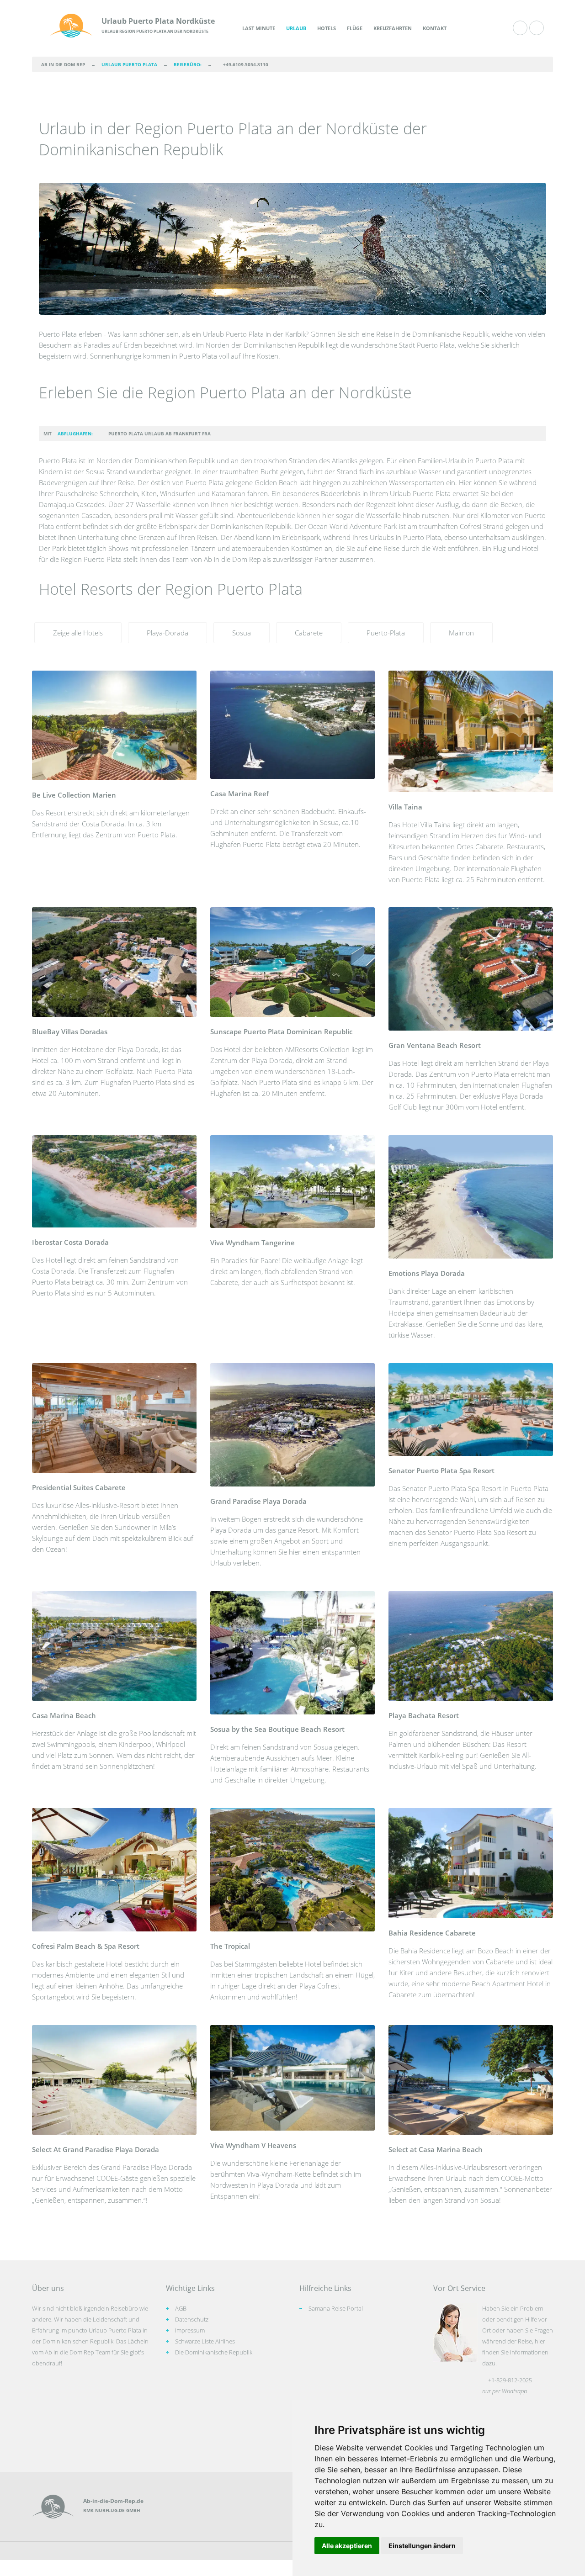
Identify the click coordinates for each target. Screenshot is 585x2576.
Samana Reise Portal (336, 2308)
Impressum (190, 2330)
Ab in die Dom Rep (63, 64)
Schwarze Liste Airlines (205, 2341)
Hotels (327, 28)
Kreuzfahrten (393, 28)
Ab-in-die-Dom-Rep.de (113, 2501)
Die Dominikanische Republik (214, 2352)
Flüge (355, 28)
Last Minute (259, 28)
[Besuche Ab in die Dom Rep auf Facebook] (520, 28)
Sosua (242, 633)
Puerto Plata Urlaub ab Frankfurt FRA (160, 434)
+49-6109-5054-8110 (246, 64)
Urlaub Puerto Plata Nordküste (158, 21)
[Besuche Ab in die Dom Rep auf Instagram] (537, 28)
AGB (181, 2308)
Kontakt (435, 28)
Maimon (461, 633)
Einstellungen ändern (422, 2546)
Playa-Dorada (168, 633)
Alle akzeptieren (347, 2546)
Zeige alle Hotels (78, 633)
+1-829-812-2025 (510, 2380)
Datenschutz (192, 2319)
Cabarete (309, 633)
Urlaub (296, 28)
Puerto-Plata (386, 633)
